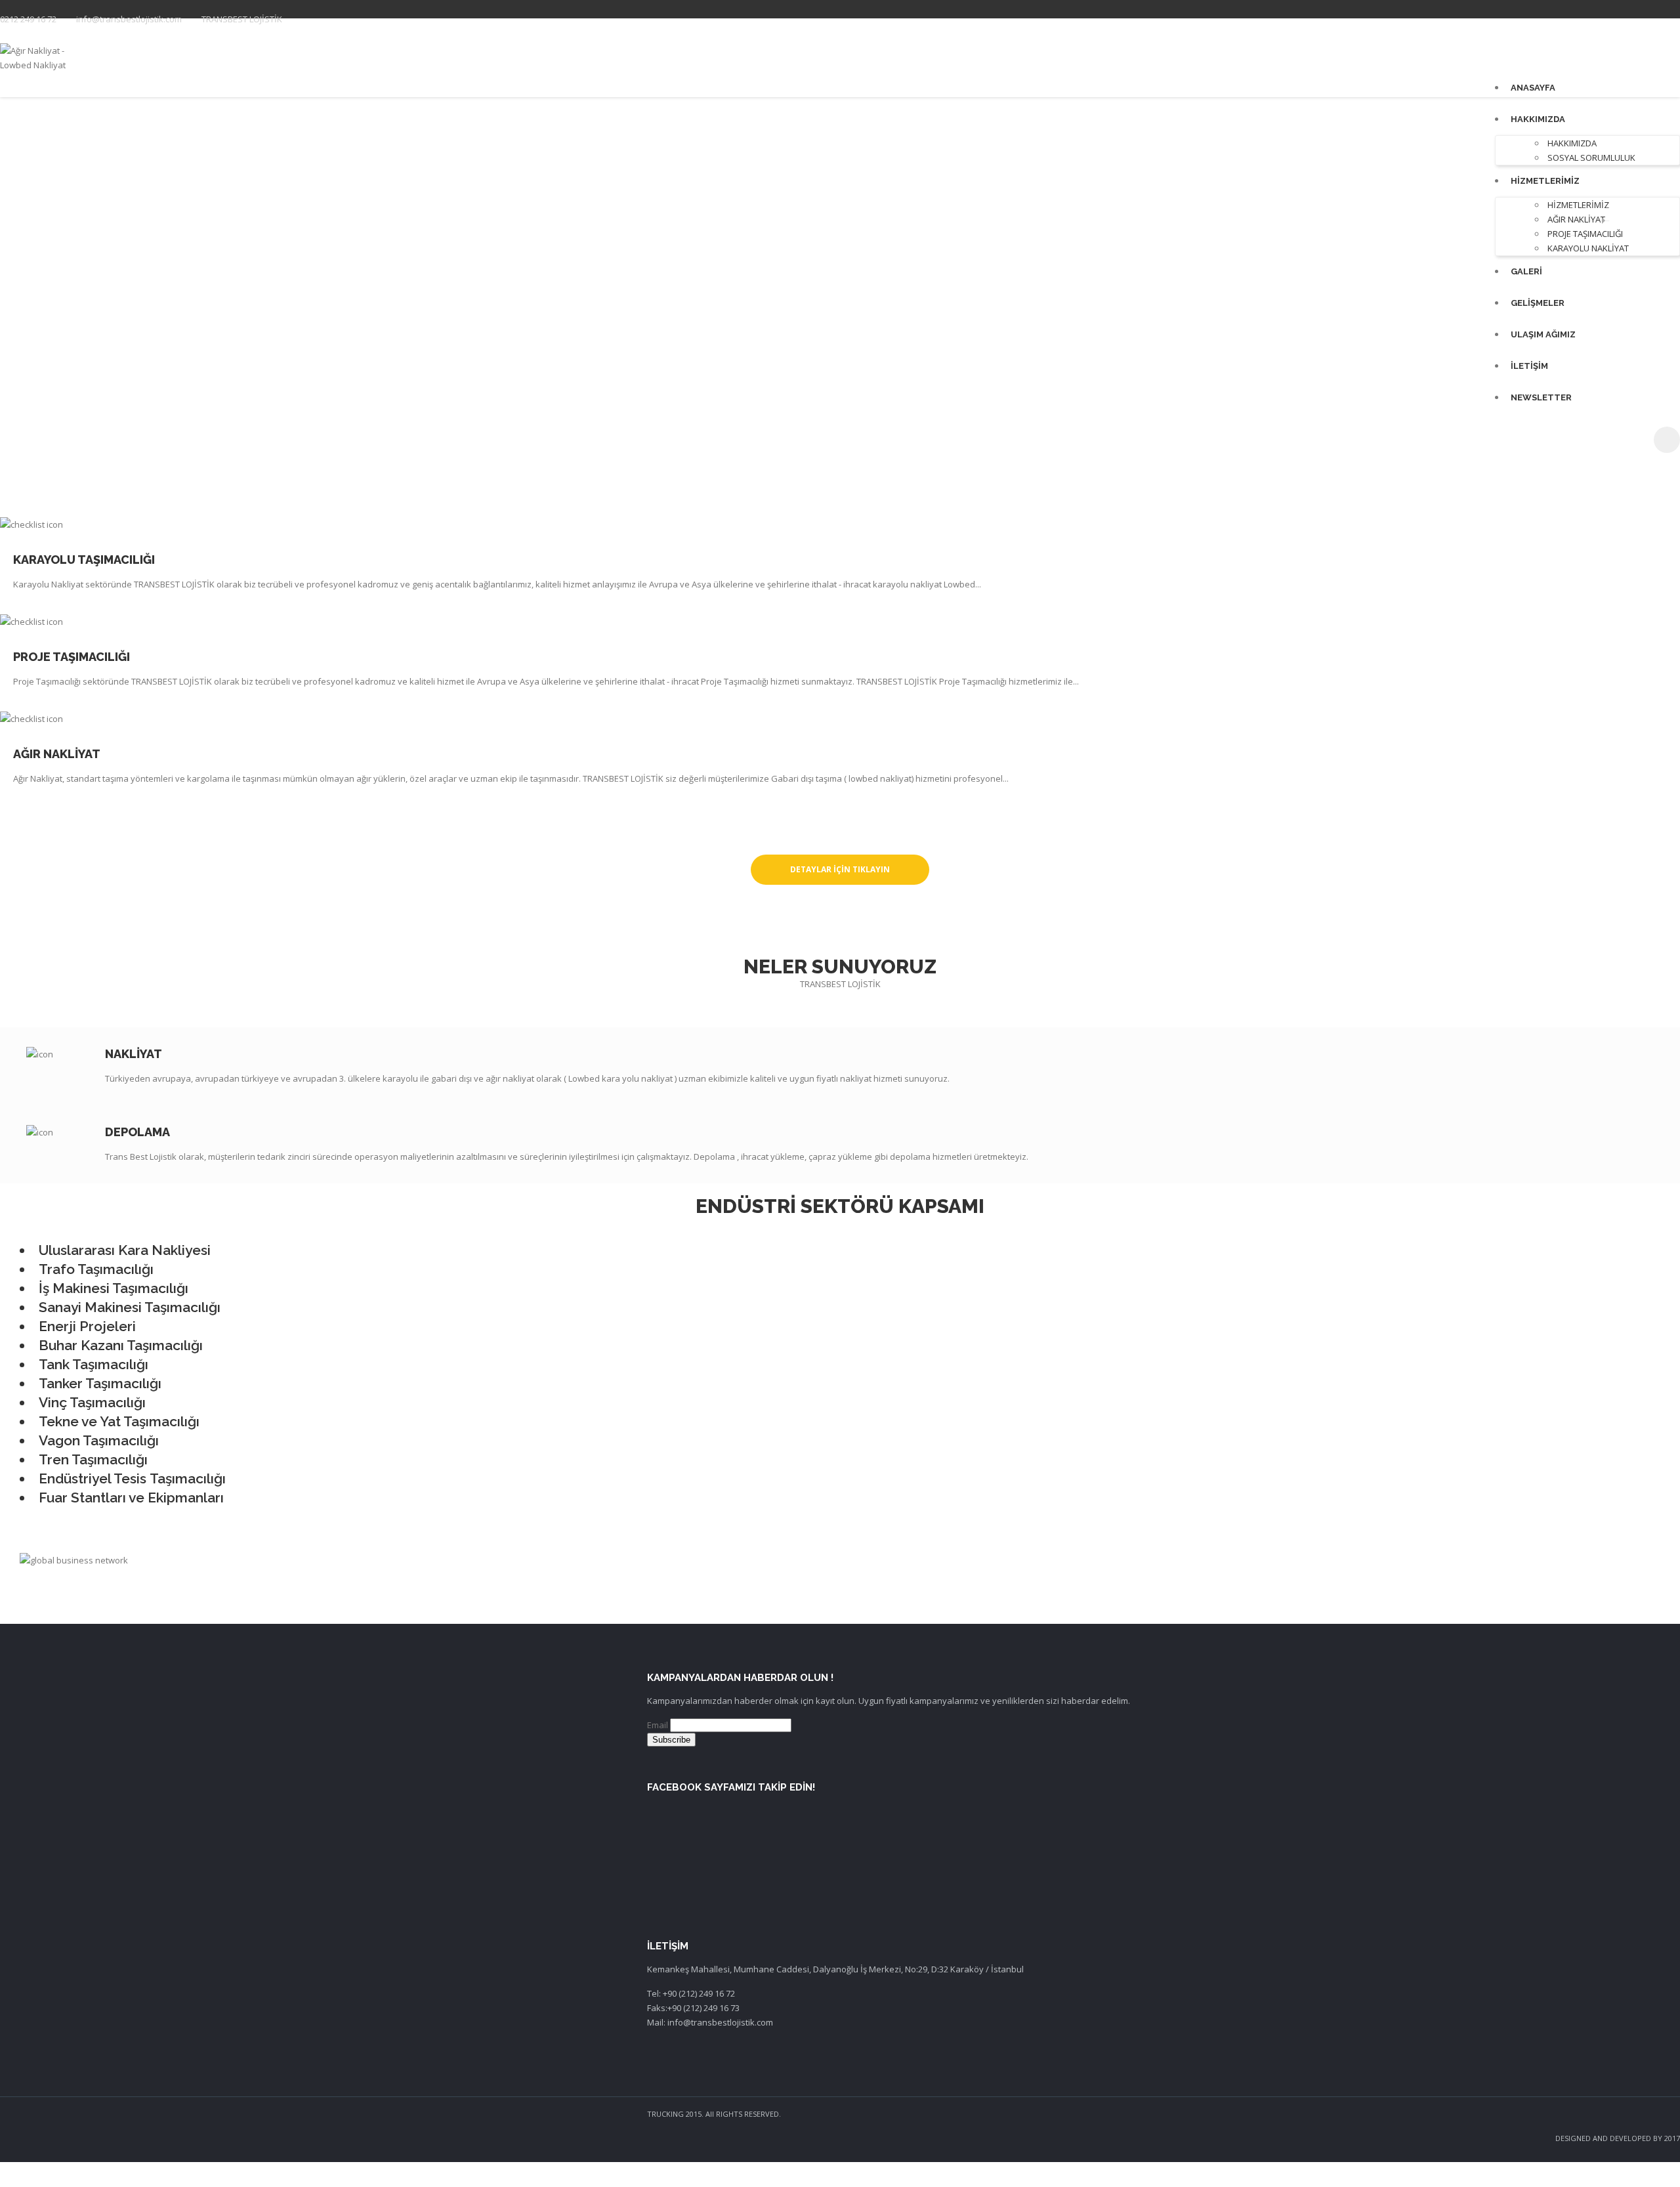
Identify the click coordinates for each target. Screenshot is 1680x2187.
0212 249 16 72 (28, 19)
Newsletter (1541, 397)
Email (658, 1725)
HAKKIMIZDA (1538, 119)
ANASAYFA (1533, 88)
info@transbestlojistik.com (129, 19)
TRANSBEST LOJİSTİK (242, 19)
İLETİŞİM (1529, 366)
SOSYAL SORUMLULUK (1591, 158)
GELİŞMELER (1538, 303)
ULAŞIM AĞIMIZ (1543, 334)
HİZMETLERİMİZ (1545, 181)
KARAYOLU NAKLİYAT (1588, 248)
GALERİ (1526, 271)
